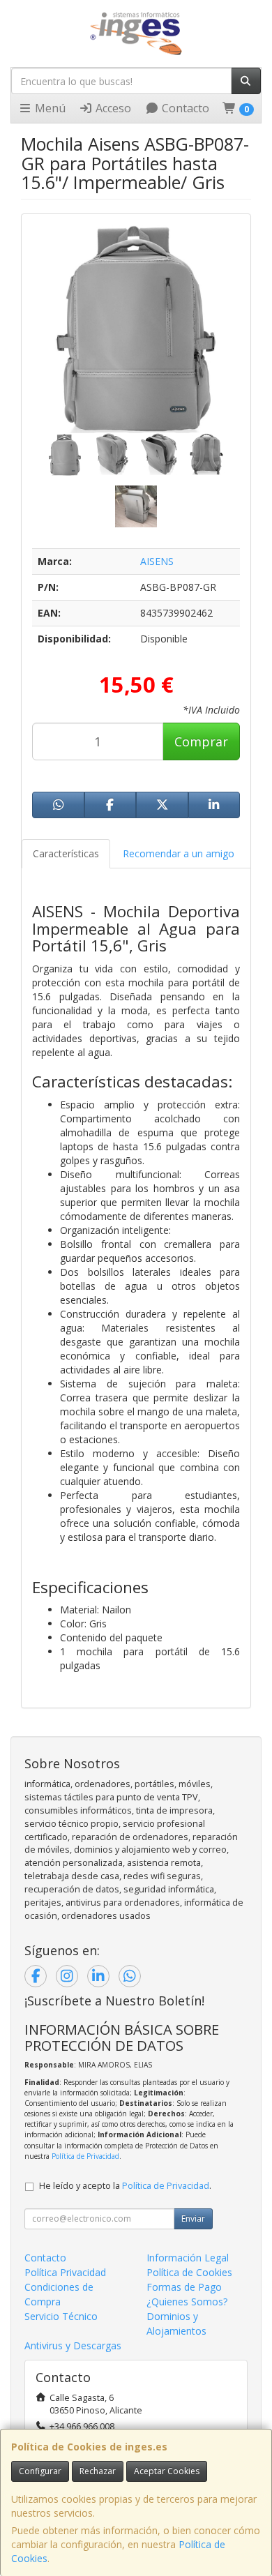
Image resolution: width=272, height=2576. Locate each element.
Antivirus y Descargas (73, 2345)
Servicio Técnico (61, 2316)
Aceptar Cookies (167, 2471)
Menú (49, 108)
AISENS (157, 561)
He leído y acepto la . (125, 2186)
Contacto (184, 108)
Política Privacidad (65, 2272)
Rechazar (98, 2471)
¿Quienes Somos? (187, 2302)
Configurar (40, 2471)
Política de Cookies (189, 2272)
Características (66, 853)
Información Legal (188, 2258)
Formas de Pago (184, 2287)
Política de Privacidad (85, 2156)
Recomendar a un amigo (179, 853)
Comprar (201, 741)
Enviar (193, 2219)
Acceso (112, 108)
